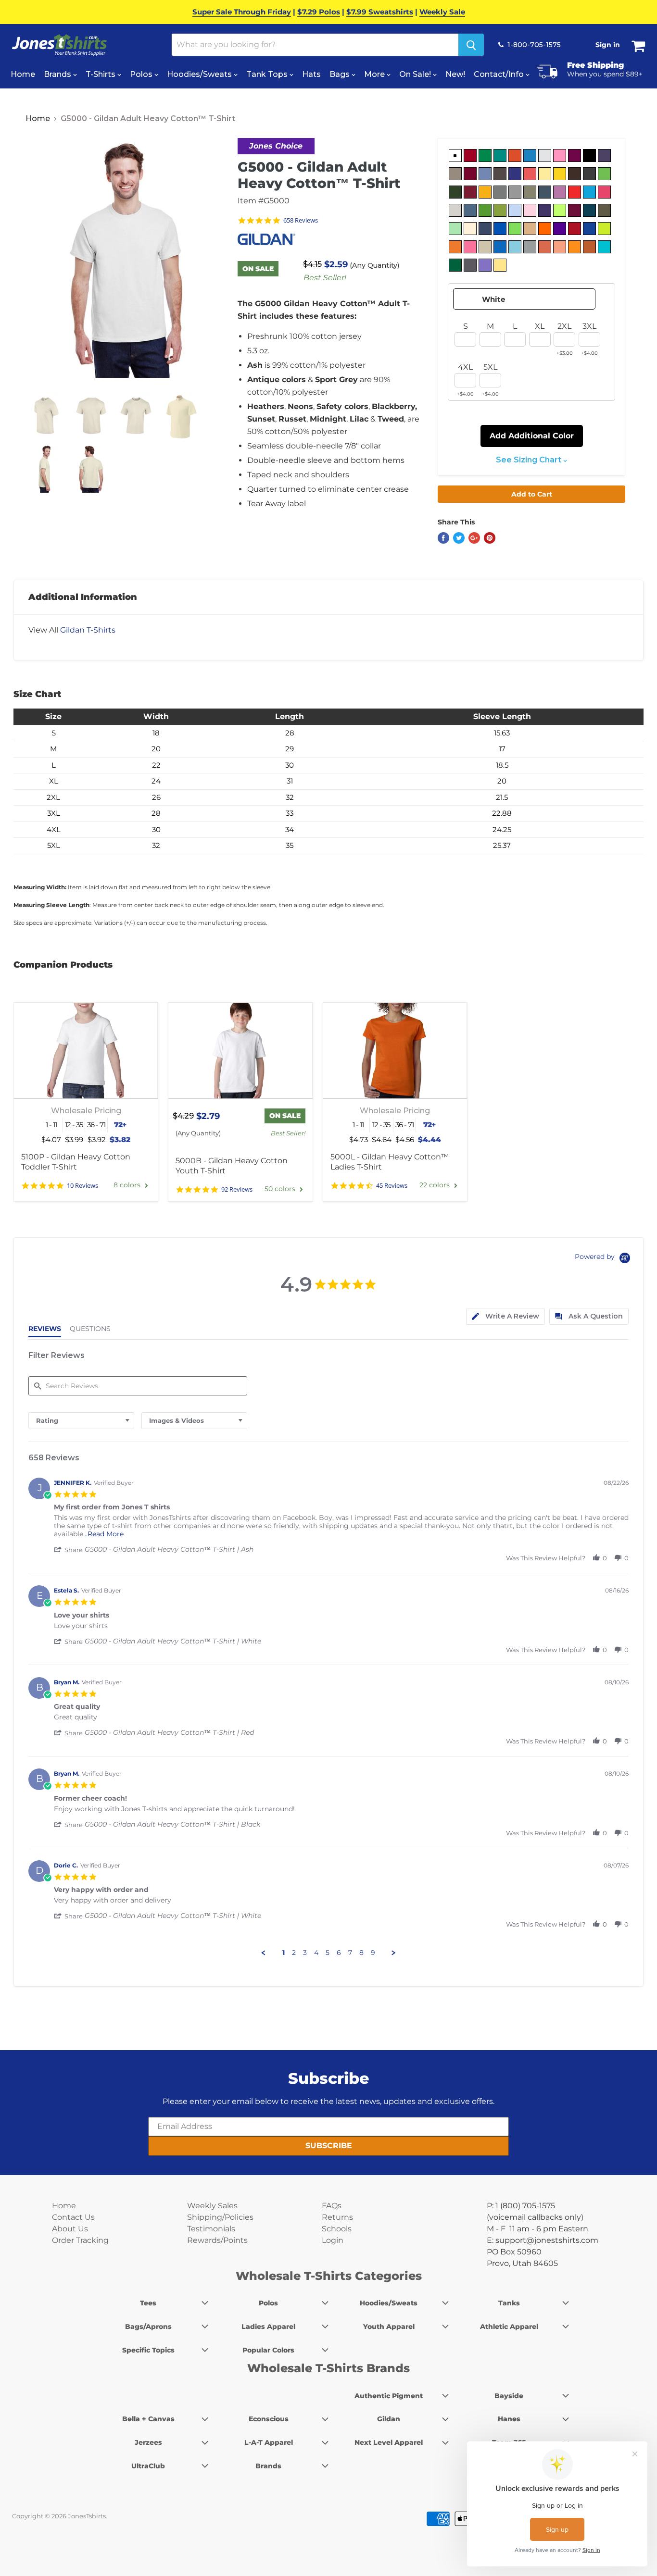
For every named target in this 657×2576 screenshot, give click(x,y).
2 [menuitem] (294, 1953)
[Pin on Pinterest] (490, 538)
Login (333, 2240)
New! (455, 74)
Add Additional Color (532, 436)
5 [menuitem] (328, 1953)
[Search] (471, 45)
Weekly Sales (212, 2206)
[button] (69, 1550)
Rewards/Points (217, 2240)
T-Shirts (101, 74)
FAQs (332, 2206)
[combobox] (81, 1421)
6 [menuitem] (339, 1953)
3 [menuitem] (305, 1953)
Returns (337, 2217)
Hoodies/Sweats (200, 74)
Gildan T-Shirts (88, 630)
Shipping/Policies (220, 2217)
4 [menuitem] (316, 1953)
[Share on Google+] (474, 538)
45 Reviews (392, 1186)
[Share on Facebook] (443, 538)
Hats (311, 74)
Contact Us (73, 2217)
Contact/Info (500, 74)
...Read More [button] (103, 1534)
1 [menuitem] (284, 1953)
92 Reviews (237, 1189)
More (375, 74)
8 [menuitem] (361, 1953)
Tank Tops (268, 74)
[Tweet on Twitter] (459, 538)
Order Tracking (80, 2240)
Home (23, 74)
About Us (70, 2229)
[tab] (505, 1316)
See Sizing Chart (530, 460)
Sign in (608, 45)
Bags (341, 74)
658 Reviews (301, 220)
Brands (58, 74)
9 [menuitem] (373, 1953)
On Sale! (416, 74)
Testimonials (211, 2229)
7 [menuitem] (350, 1953)
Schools (337, 2229)
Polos (142, 74)
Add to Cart (532, 494)
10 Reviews (82, 1186)
